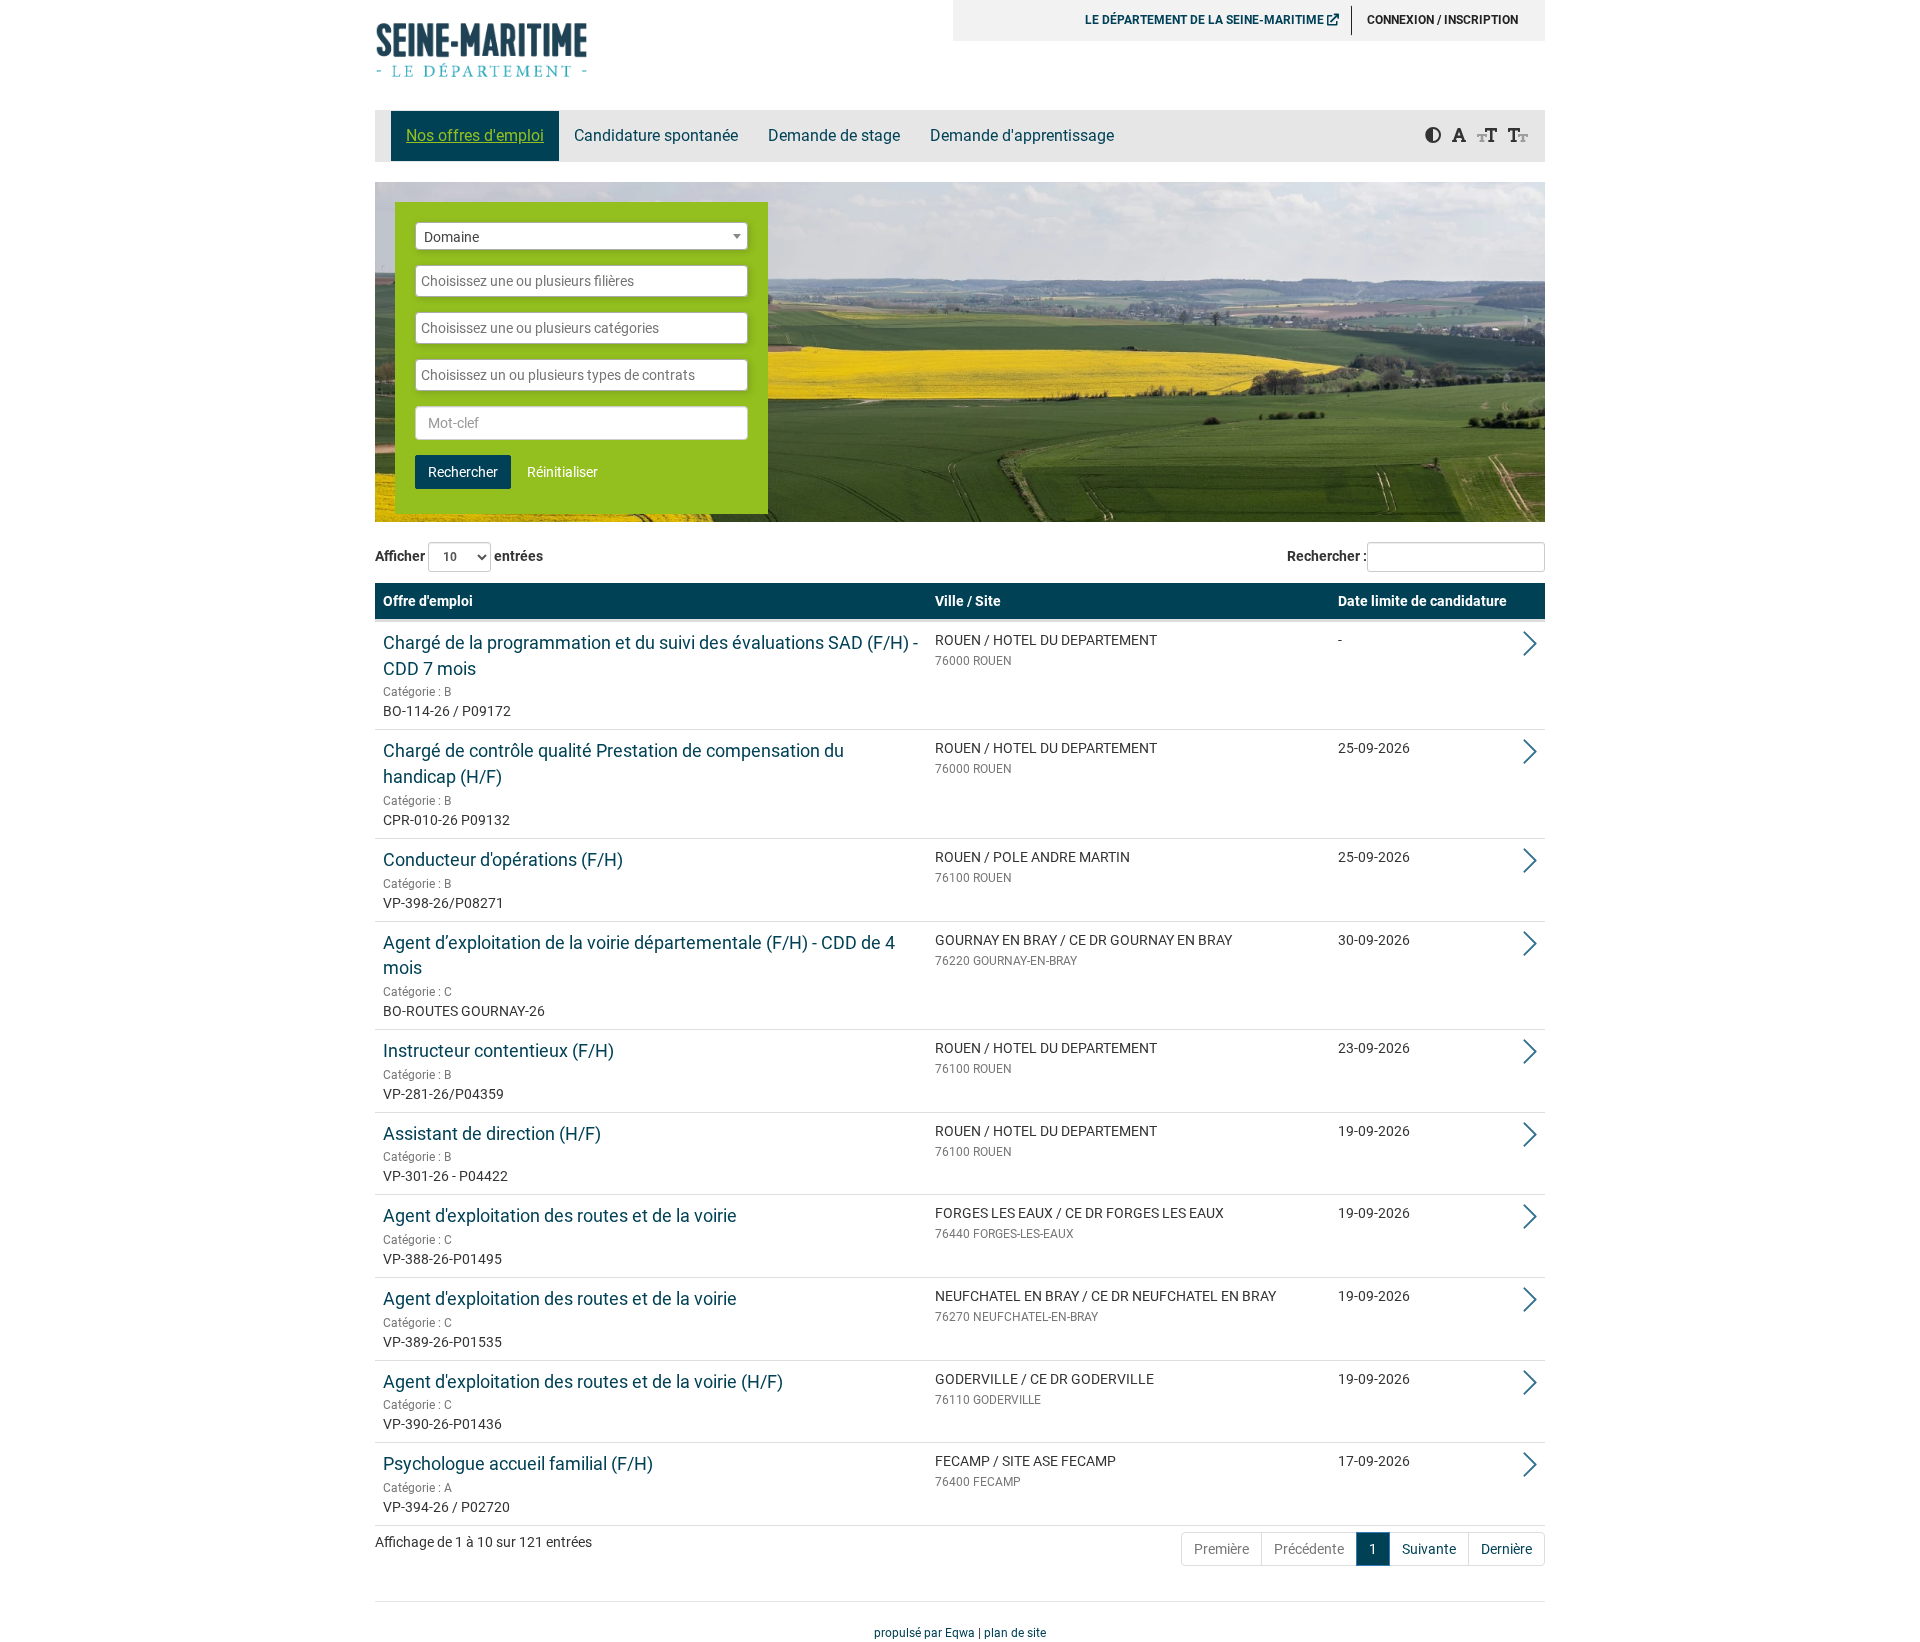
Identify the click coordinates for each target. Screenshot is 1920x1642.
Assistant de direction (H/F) (492, 1133)
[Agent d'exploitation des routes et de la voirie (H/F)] (1530, 1388)
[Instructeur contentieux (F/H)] (1530, 1057)
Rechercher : (1327, 556)
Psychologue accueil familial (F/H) (518, 1463)
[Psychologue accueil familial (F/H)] (1530, 1470)
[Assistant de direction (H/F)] (1530, 1140)
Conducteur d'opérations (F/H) (503, 859)
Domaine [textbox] (451, 237)
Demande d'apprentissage (1022, 135)
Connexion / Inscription (1442, 20)
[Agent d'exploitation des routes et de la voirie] (1530, 1222)
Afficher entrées (459, 556)
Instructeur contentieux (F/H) (498, 1050)
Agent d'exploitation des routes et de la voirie (560, 1215)
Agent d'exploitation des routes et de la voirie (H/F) (583, 1381)
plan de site (1015, 1633)
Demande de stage (834, 135)
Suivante (1429, 1549)
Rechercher (463, 472)
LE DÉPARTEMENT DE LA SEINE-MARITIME (1206, 20)
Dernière (1506, 1549)
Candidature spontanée (656, 135)
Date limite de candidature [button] (1422, 601)
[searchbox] (581, 281)
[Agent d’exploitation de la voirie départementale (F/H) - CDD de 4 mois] (1530, 949)
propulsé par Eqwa (926, 1633)
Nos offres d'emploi (475, 135)
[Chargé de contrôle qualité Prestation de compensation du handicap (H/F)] (1530, 757)
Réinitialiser (562, 472)
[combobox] (581, 236)
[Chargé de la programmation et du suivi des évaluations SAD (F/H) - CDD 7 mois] (1530, 649)
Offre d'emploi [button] (428, 601)
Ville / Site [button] (968, 601)
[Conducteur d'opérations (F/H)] (1530, 866)
